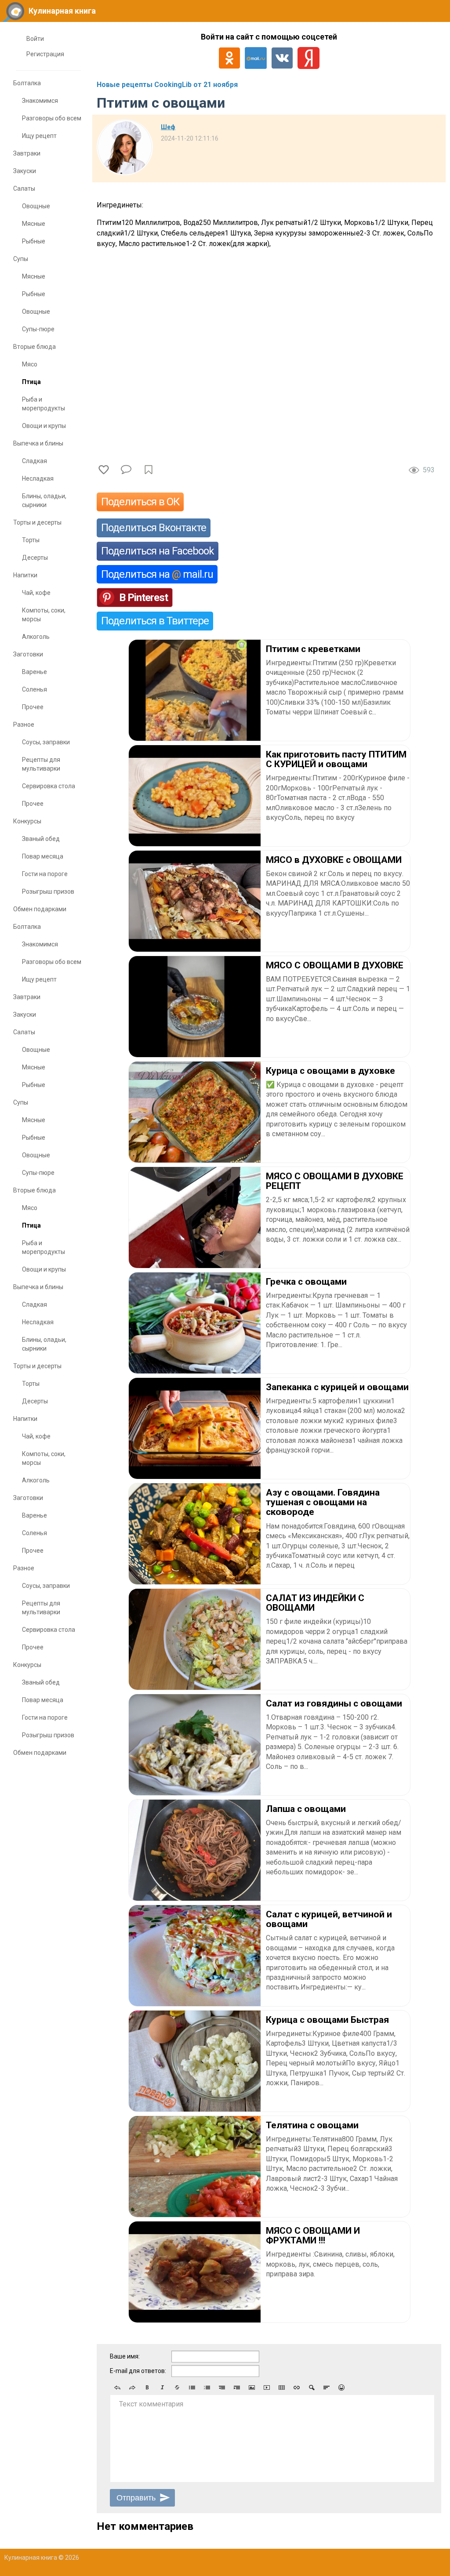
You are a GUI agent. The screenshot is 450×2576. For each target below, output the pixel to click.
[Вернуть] (132, 2388)
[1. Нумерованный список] (207, 2388)
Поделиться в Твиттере (155, 621)
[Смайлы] (341, 2388)
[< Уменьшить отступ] (222, 2388)
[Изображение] (252, 2388)
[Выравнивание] (327, 2388)
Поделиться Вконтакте (154, 528)
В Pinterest (143, 598)
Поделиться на (157, 574)
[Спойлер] (312, 2388)
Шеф (168, 127)
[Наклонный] (162, 2388)
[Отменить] (117, 2388)
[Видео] (267, 2388)
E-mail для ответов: (138, 2371)
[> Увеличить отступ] (237, 2388)
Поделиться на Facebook (158, 551)
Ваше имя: (125, 2356)
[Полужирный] (147, 2388)
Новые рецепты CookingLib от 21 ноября (167, 85)
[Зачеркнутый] (177, 2388)
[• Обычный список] (192, 2388)
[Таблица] (282, 2388)
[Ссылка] (297, 2388)
